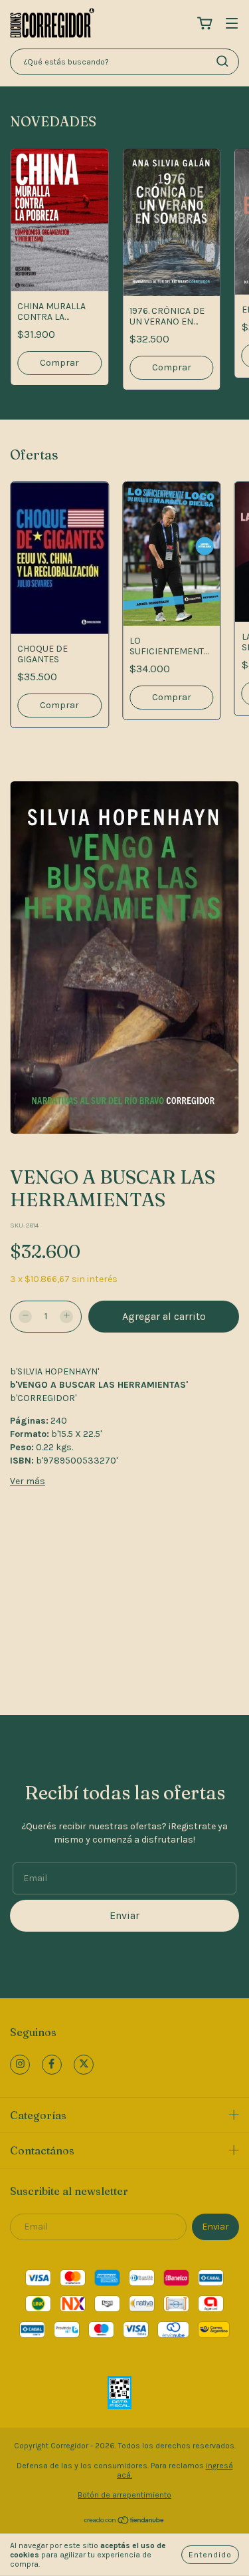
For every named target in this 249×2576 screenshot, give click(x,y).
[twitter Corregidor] (84, 2065)
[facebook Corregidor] (52, 2065)
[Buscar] (222, 61)
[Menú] (232, 24)
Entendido (210, 2555)
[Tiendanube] (124, 2522)
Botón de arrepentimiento (124, 2495)
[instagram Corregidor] (20, 2065)
